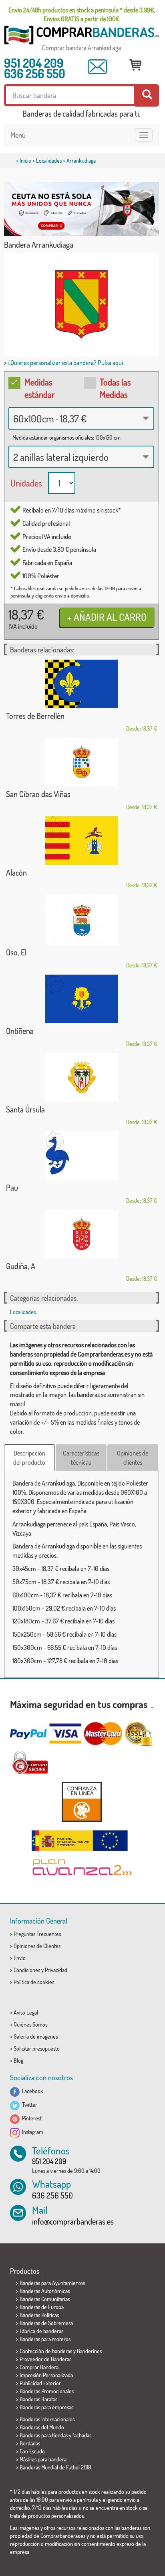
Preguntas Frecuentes (37, 1934)
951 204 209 (34, 63)
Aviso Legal (26, 2012)
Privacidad (56, 1970)
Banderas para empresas (46, 2407)
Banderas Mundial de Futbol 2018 (55, 2467)
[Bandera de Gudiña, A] (81, 1234)
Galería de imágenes (36, 2036)
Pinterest (31, 2118)
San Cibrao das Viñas (38, 794)
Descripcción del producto (29, 1458)
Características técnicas (81, 1458)
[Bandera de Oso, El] (81, 920)
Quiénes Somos (30, 2024)
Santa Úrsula (25, 1109)
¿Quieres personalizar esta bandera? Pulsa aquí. (66, 363)
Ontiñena (20, 1031)
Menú (18, 135)
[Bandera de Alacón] (81, 841)
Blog (18, 2060)
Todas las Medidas (115, 388)
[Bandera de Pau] (81, 1156)
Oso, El (16, 952)
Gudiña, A (21, 1266)
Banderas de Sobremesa (46, 2323)
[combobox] (81, 418)
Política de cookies (34, 1982)
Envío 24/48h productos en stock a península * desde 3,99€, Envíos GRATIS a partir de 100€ (82, 14)
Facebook (31, 2091)
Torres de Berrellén (35, 716)
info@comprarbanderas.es (73, 2221)
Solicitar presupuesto (37, 2048)
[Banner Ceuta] (81, 209)
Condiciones (27, 1970)
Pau (12, 1187)
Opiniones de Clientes (37, 1946)
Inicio (25, 160)
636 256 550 (35, 73)
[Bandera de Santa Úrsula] (81, 1077)
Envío (20, 1958)
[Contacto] (97, 67)
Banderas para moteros (45, 2339)
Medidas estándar (40, 388)
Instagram (31, 2132)
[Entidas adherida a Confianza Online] (81, 1802)
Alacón (16, 872)
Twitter (28, 2105)
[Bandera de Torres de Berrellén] (81, 684)
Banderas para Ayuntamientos (52, 2283)
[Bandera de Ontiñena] (81, 999)
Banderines (89, 2351)
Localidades (49, 160)
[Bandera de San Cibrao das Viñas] (81, 762)
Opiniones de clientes (133, 1458)
